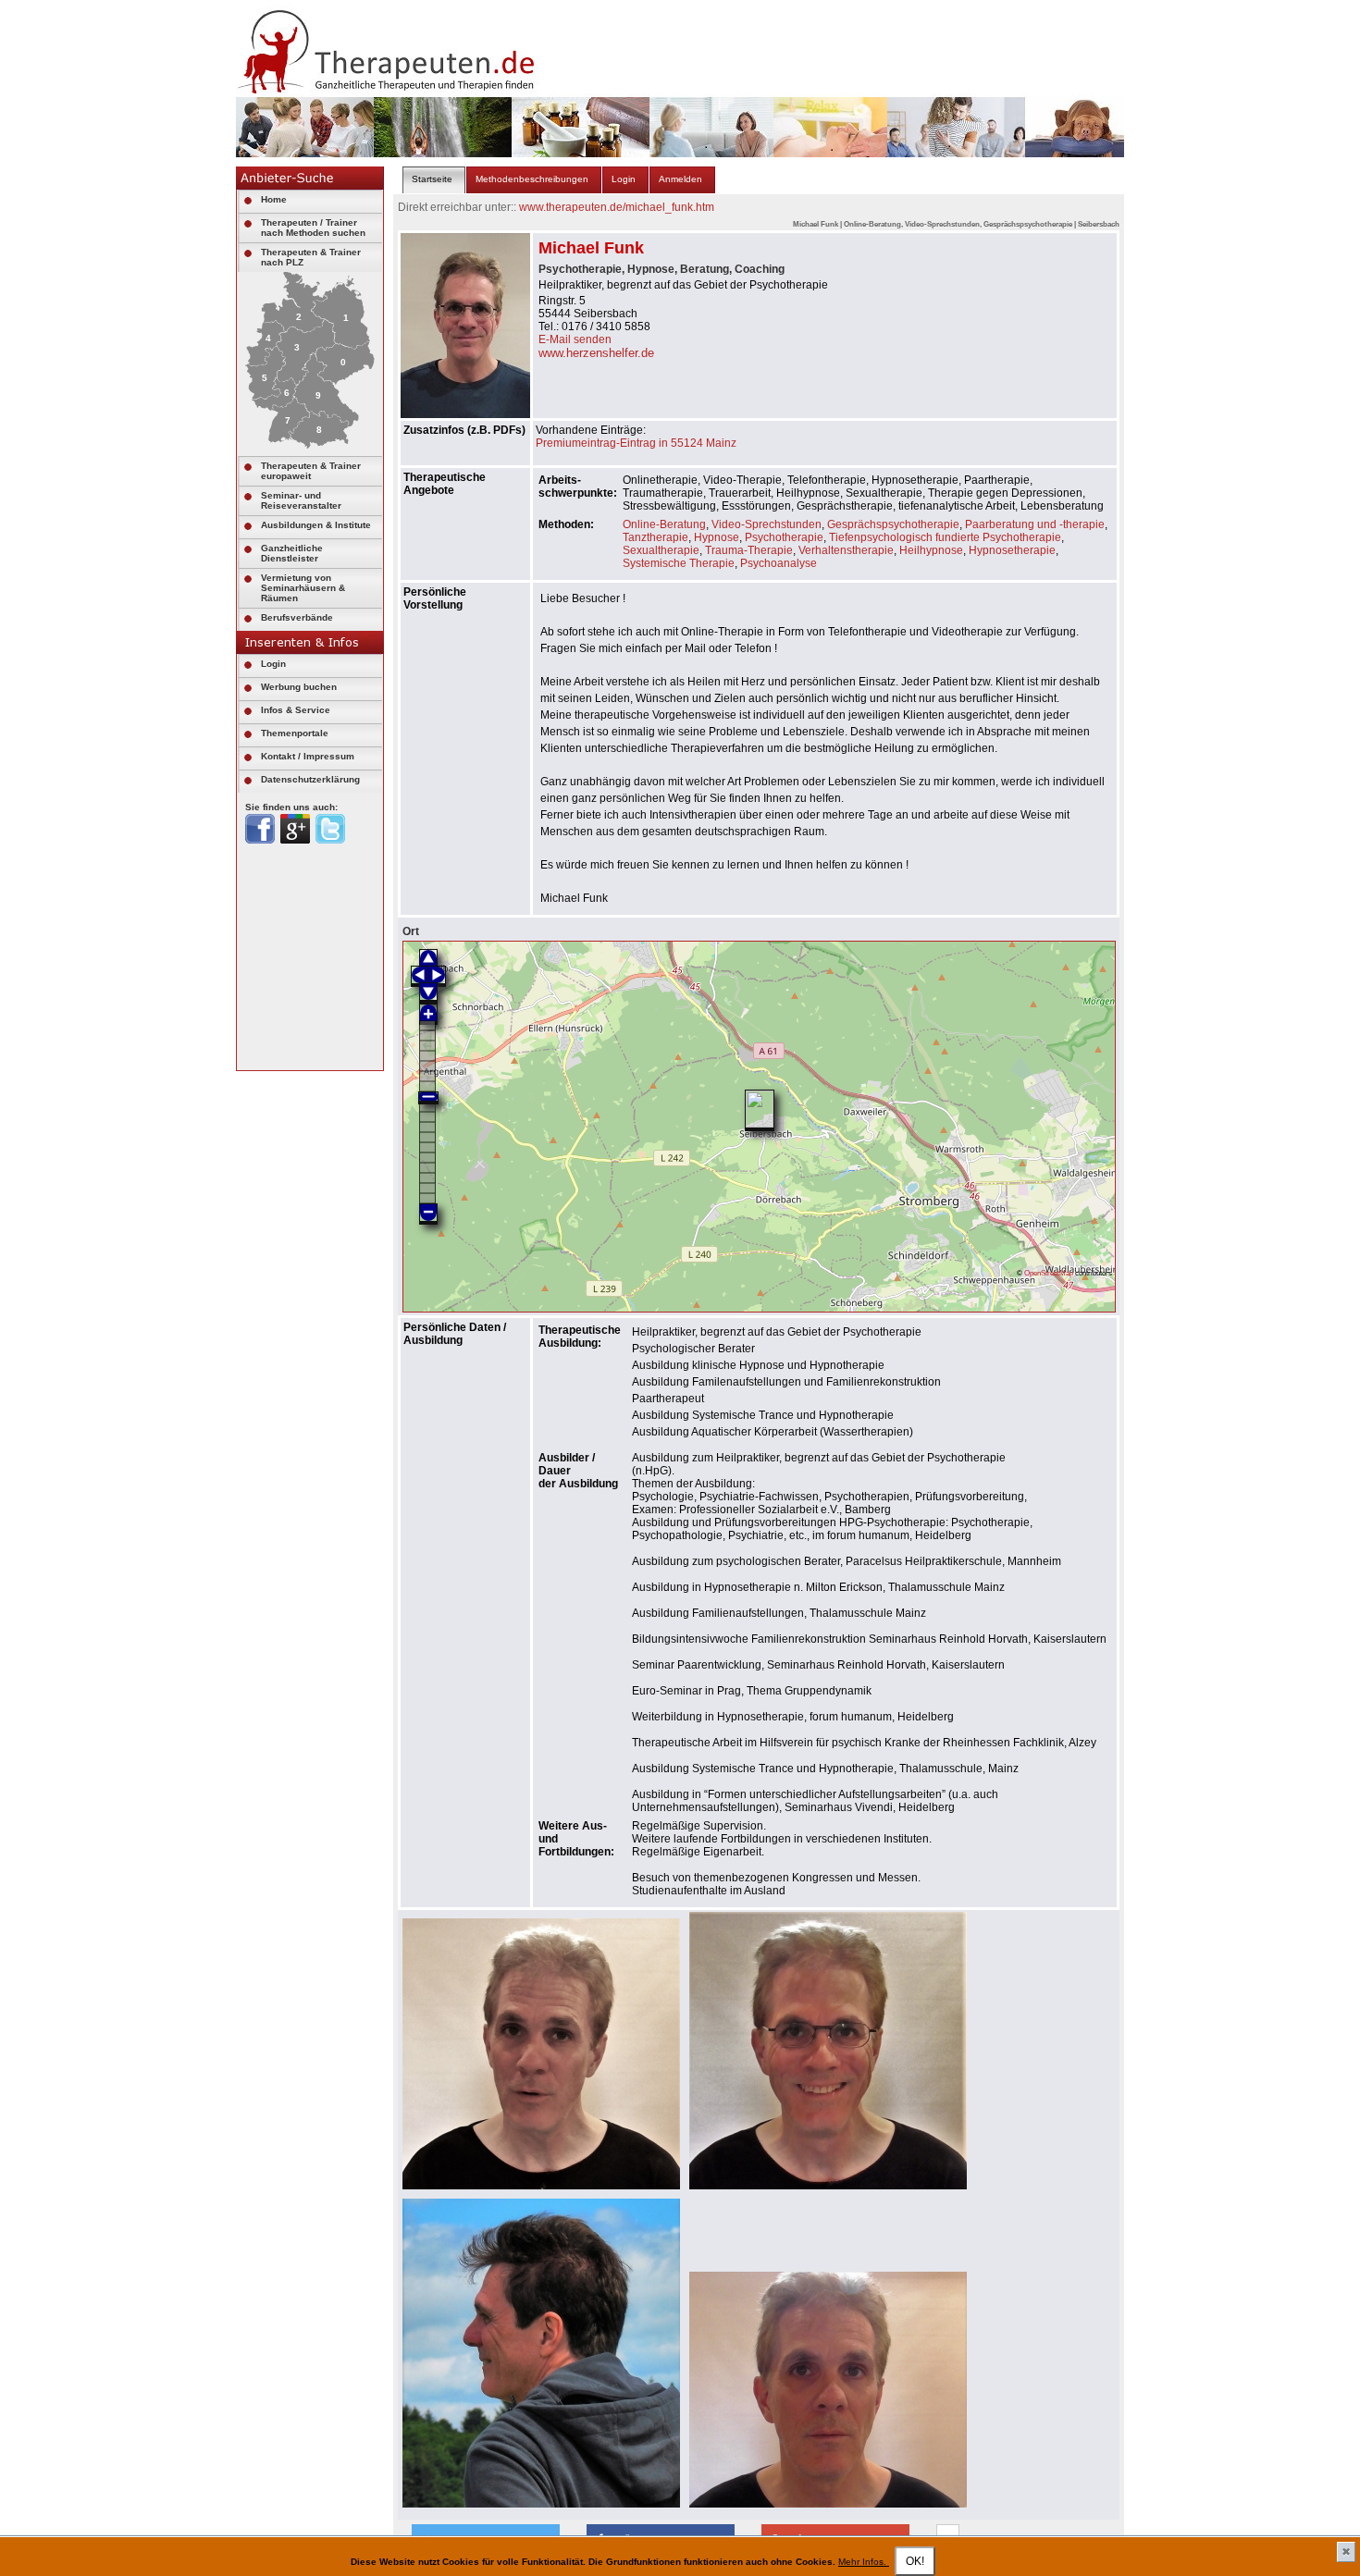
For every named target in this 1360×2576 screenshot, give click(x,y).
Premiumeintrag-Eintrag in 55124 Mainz (636, 443)
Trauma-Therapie (749, 550)
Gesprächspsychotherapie (893, 524)
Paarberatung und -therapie (1035, 524)
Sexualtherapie (661, 550)
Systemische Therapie (679, 563)
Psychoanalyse (779, 563)
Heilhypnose (931, 550)
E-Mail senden (575, 339)
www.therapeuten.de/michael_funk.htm (617, 207)
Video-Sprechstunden (767, 524)
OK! (915, 2561)
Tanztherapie (655, 537)
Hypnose (717, 537)
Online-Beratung (664, 524)
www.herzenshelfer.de (596, 353)
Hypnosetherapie (1012, 550)
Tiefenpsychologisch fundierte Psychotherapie (945, 537)
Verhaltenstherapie (846, 550)
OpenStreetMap (1049, 1273)
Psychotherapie (784, 537)
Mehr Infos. (864, 2562)
